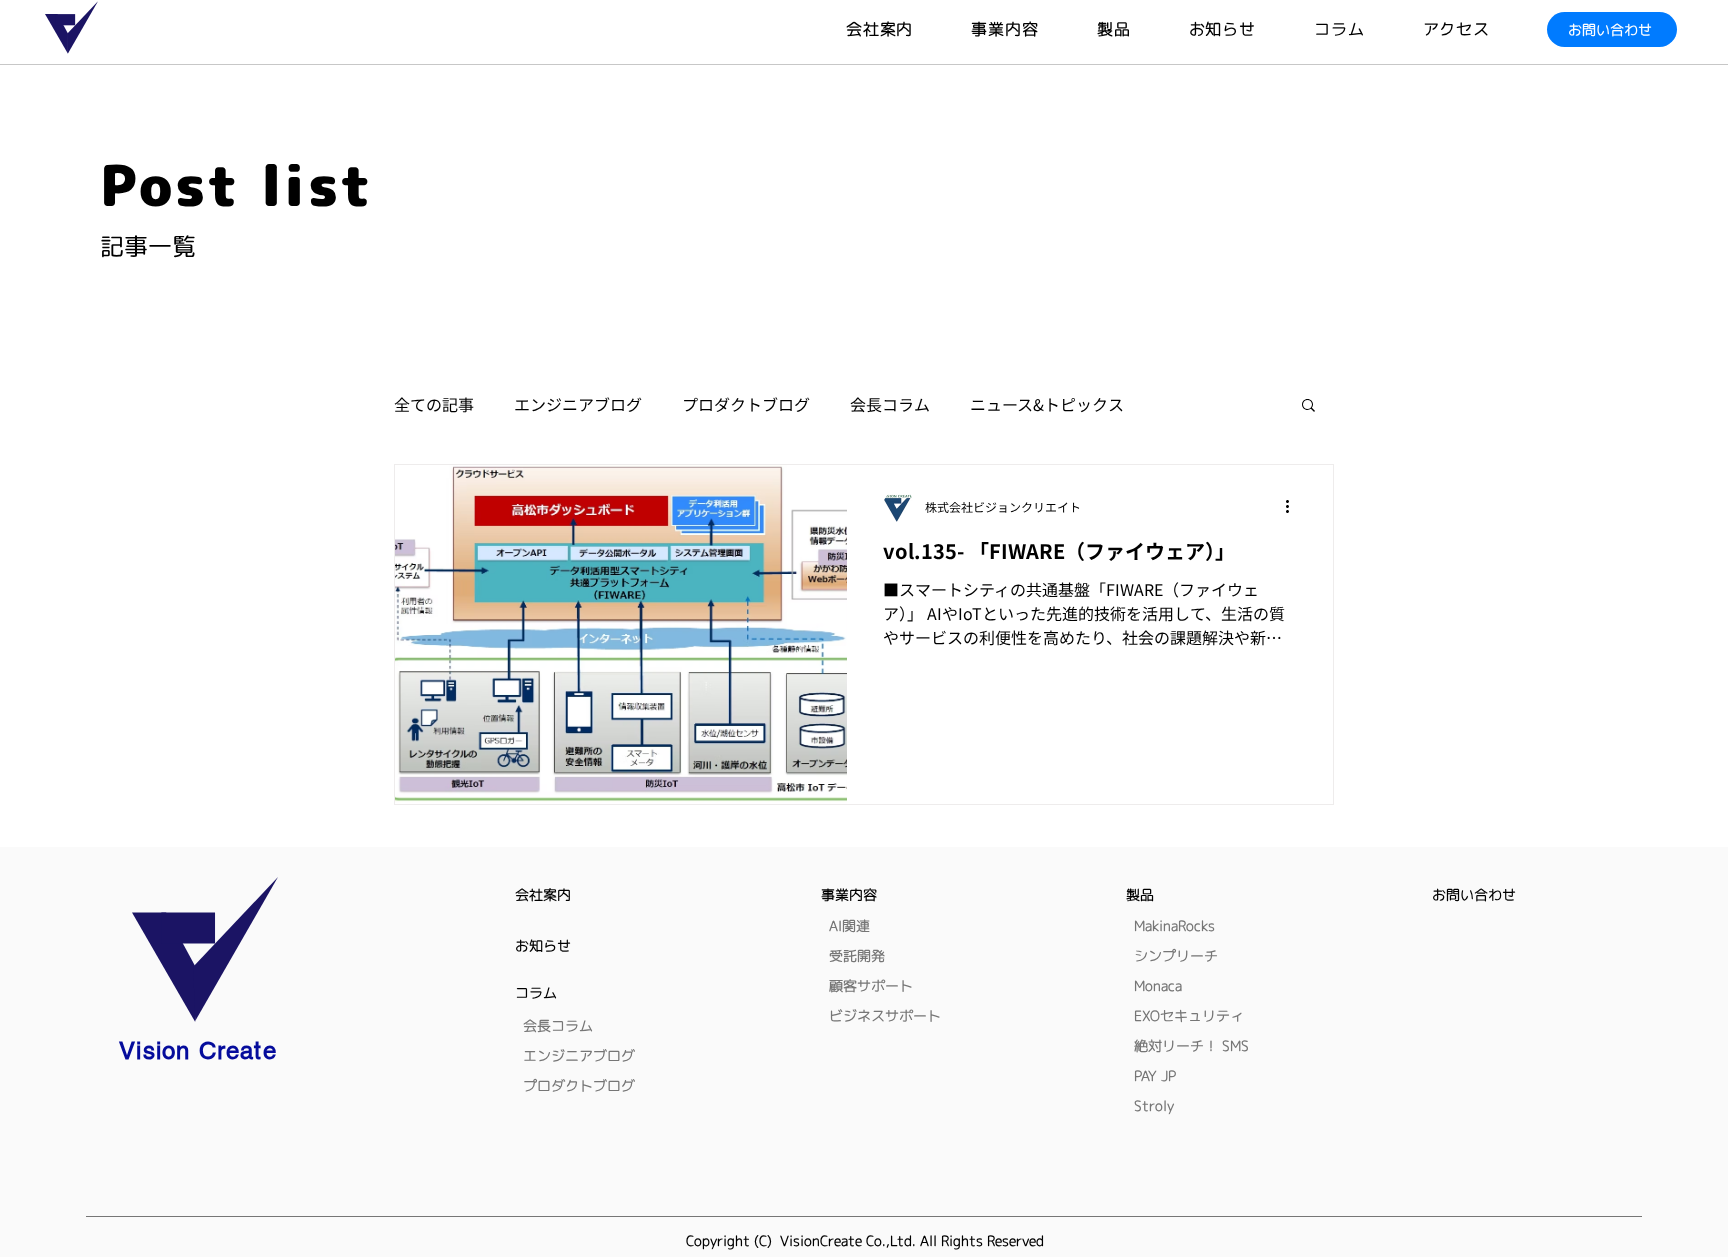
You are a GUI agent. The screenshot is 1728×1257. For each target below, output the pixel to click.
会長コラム (890, 404)
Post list (237, 185)
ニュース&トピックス (1047, 404)
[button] (1143, 29)
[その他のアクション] (1294, 506)
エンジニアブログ (578, 404)
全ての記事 (434, 404)
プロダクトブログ (746, 404)
